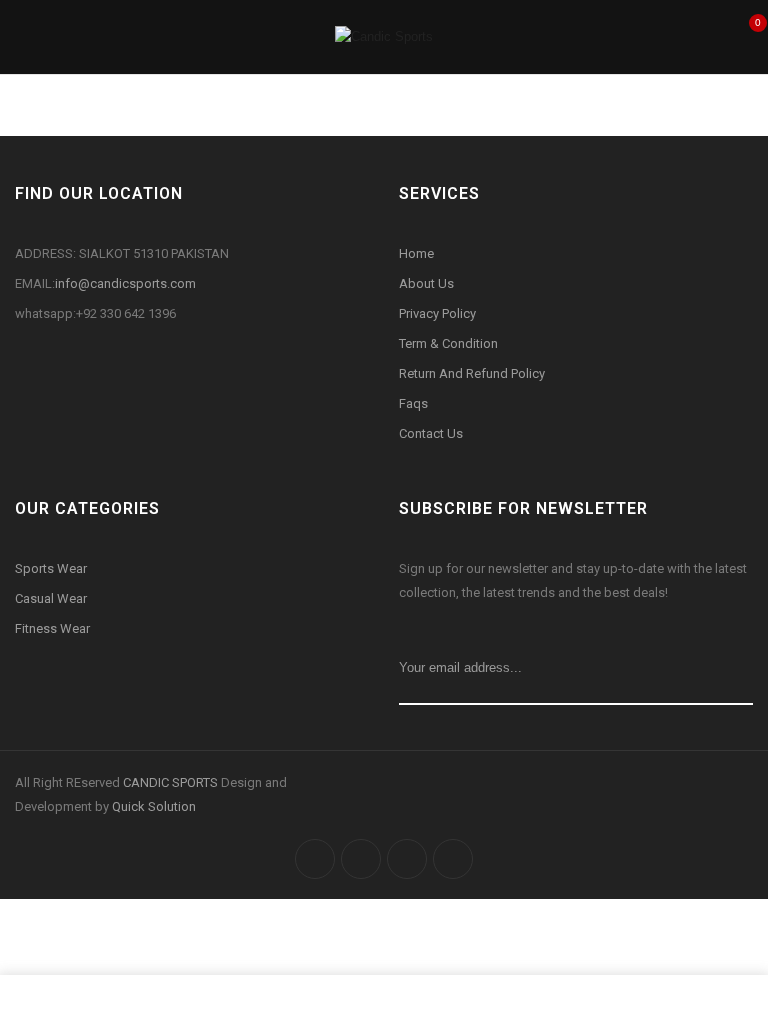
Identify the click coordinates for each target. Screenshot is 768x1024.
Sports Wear (51, 568)
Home (416, 253)
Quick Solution (154, 806)
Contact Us (431, 433)
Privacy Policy (437, 313)
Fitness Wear (52, 628)
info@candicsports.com (125, 283)
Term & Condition (448, 343)
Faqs (413, 403)
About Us (426, 283)
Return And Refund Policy (472, 373)
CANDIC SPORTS (172, 782)
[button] (746, 34)
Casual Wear (52, 598)
